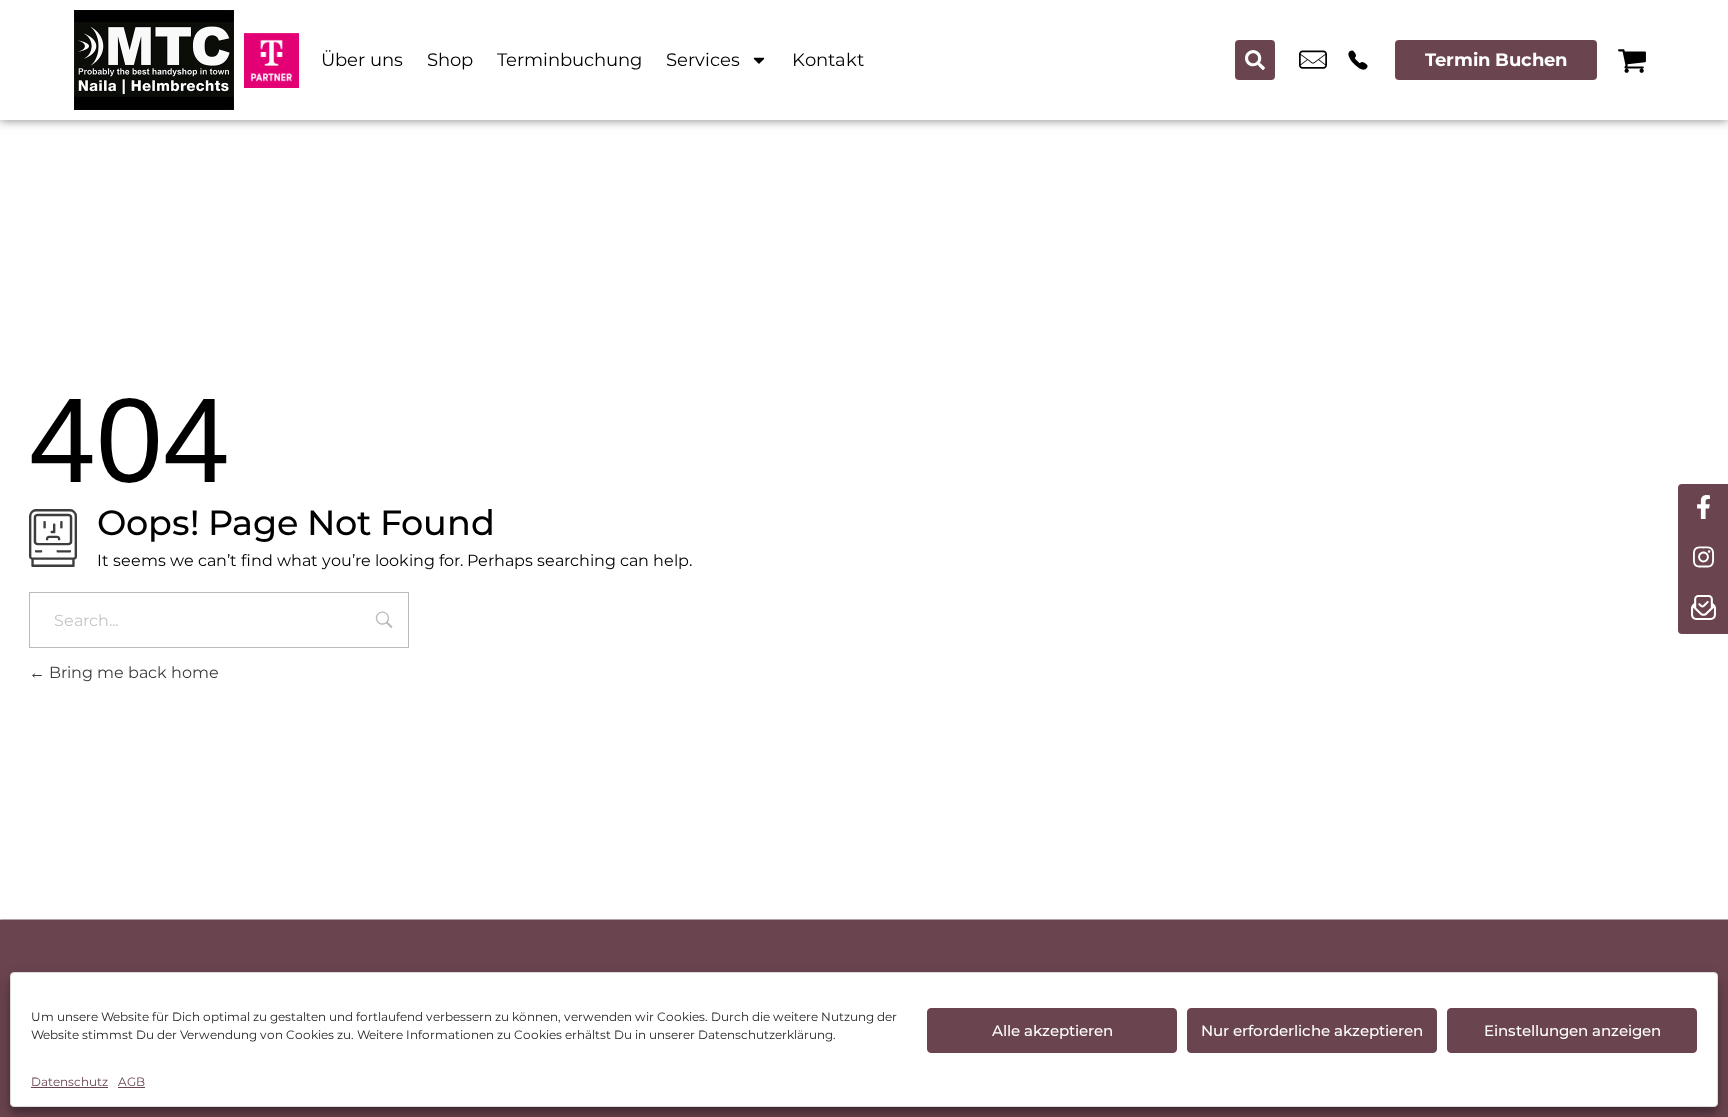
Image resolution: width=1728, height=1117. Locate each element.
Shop (450, 60)
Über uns (362, 60)
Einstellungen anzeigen (1572, 1030)
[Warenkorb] (1632, 60)
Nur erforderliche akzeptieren (1312, 1030)
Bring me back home (132, 672)
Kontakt (828, 60)
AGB (131, 1081)
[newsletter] (1703, 609)
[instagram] (1703, 559)
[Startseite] (154, 60)
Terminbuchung (569, 60)
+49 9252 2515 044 (1358, 60)
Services (703, 60)
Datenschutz (69, 1081)
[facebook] (1703, 509)
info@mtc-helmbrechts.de (1313, 60)
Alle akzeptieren (1052, 1030)
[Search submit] (1255, 60)
